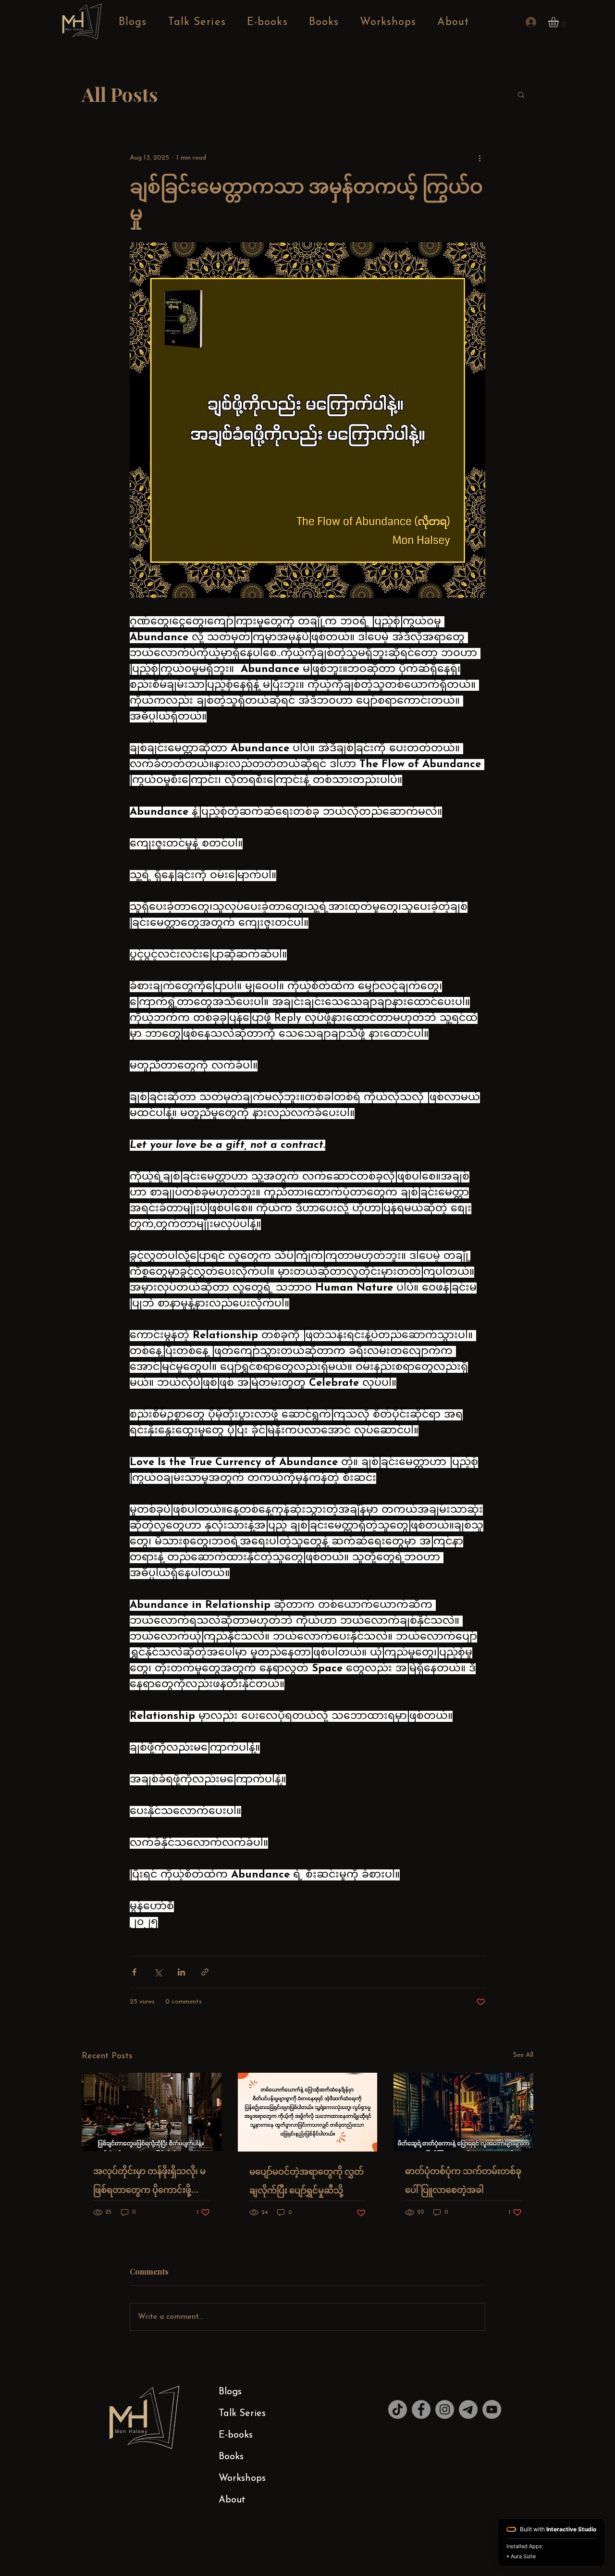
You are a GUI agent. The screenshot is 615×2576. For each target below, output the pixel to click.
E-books (236, 2435)
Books (231, 2457)
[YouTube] (492, 2409)
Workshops (242, 2478)
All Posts (120, 94)
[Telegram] (468, 2409)
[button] (560, 22)
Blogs (230, 2392)
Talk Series (242, 2414)
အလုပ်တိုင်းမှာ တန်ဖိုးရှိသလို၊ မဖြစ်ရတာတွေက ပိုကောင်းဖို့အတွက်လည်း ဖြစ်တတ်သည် (149, 2183)
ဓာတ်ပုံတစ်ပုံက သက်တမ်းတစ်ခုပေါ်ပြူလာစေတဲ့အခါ (463, 2180)
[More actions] (480, 158)
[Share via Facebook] (134, 1972)
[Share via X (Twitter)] (158, 1972)
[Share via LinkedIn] (181, 1972)
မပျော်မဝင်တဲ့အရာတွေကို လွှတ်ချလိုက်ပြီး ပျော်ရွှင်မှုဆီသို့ (307, 2181)
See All (523, 2055)
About (232, 2500)
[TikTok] (398, 2409)
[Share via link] (205, 1972)
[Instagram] (445, 2409)
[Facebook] (421, 2409)
